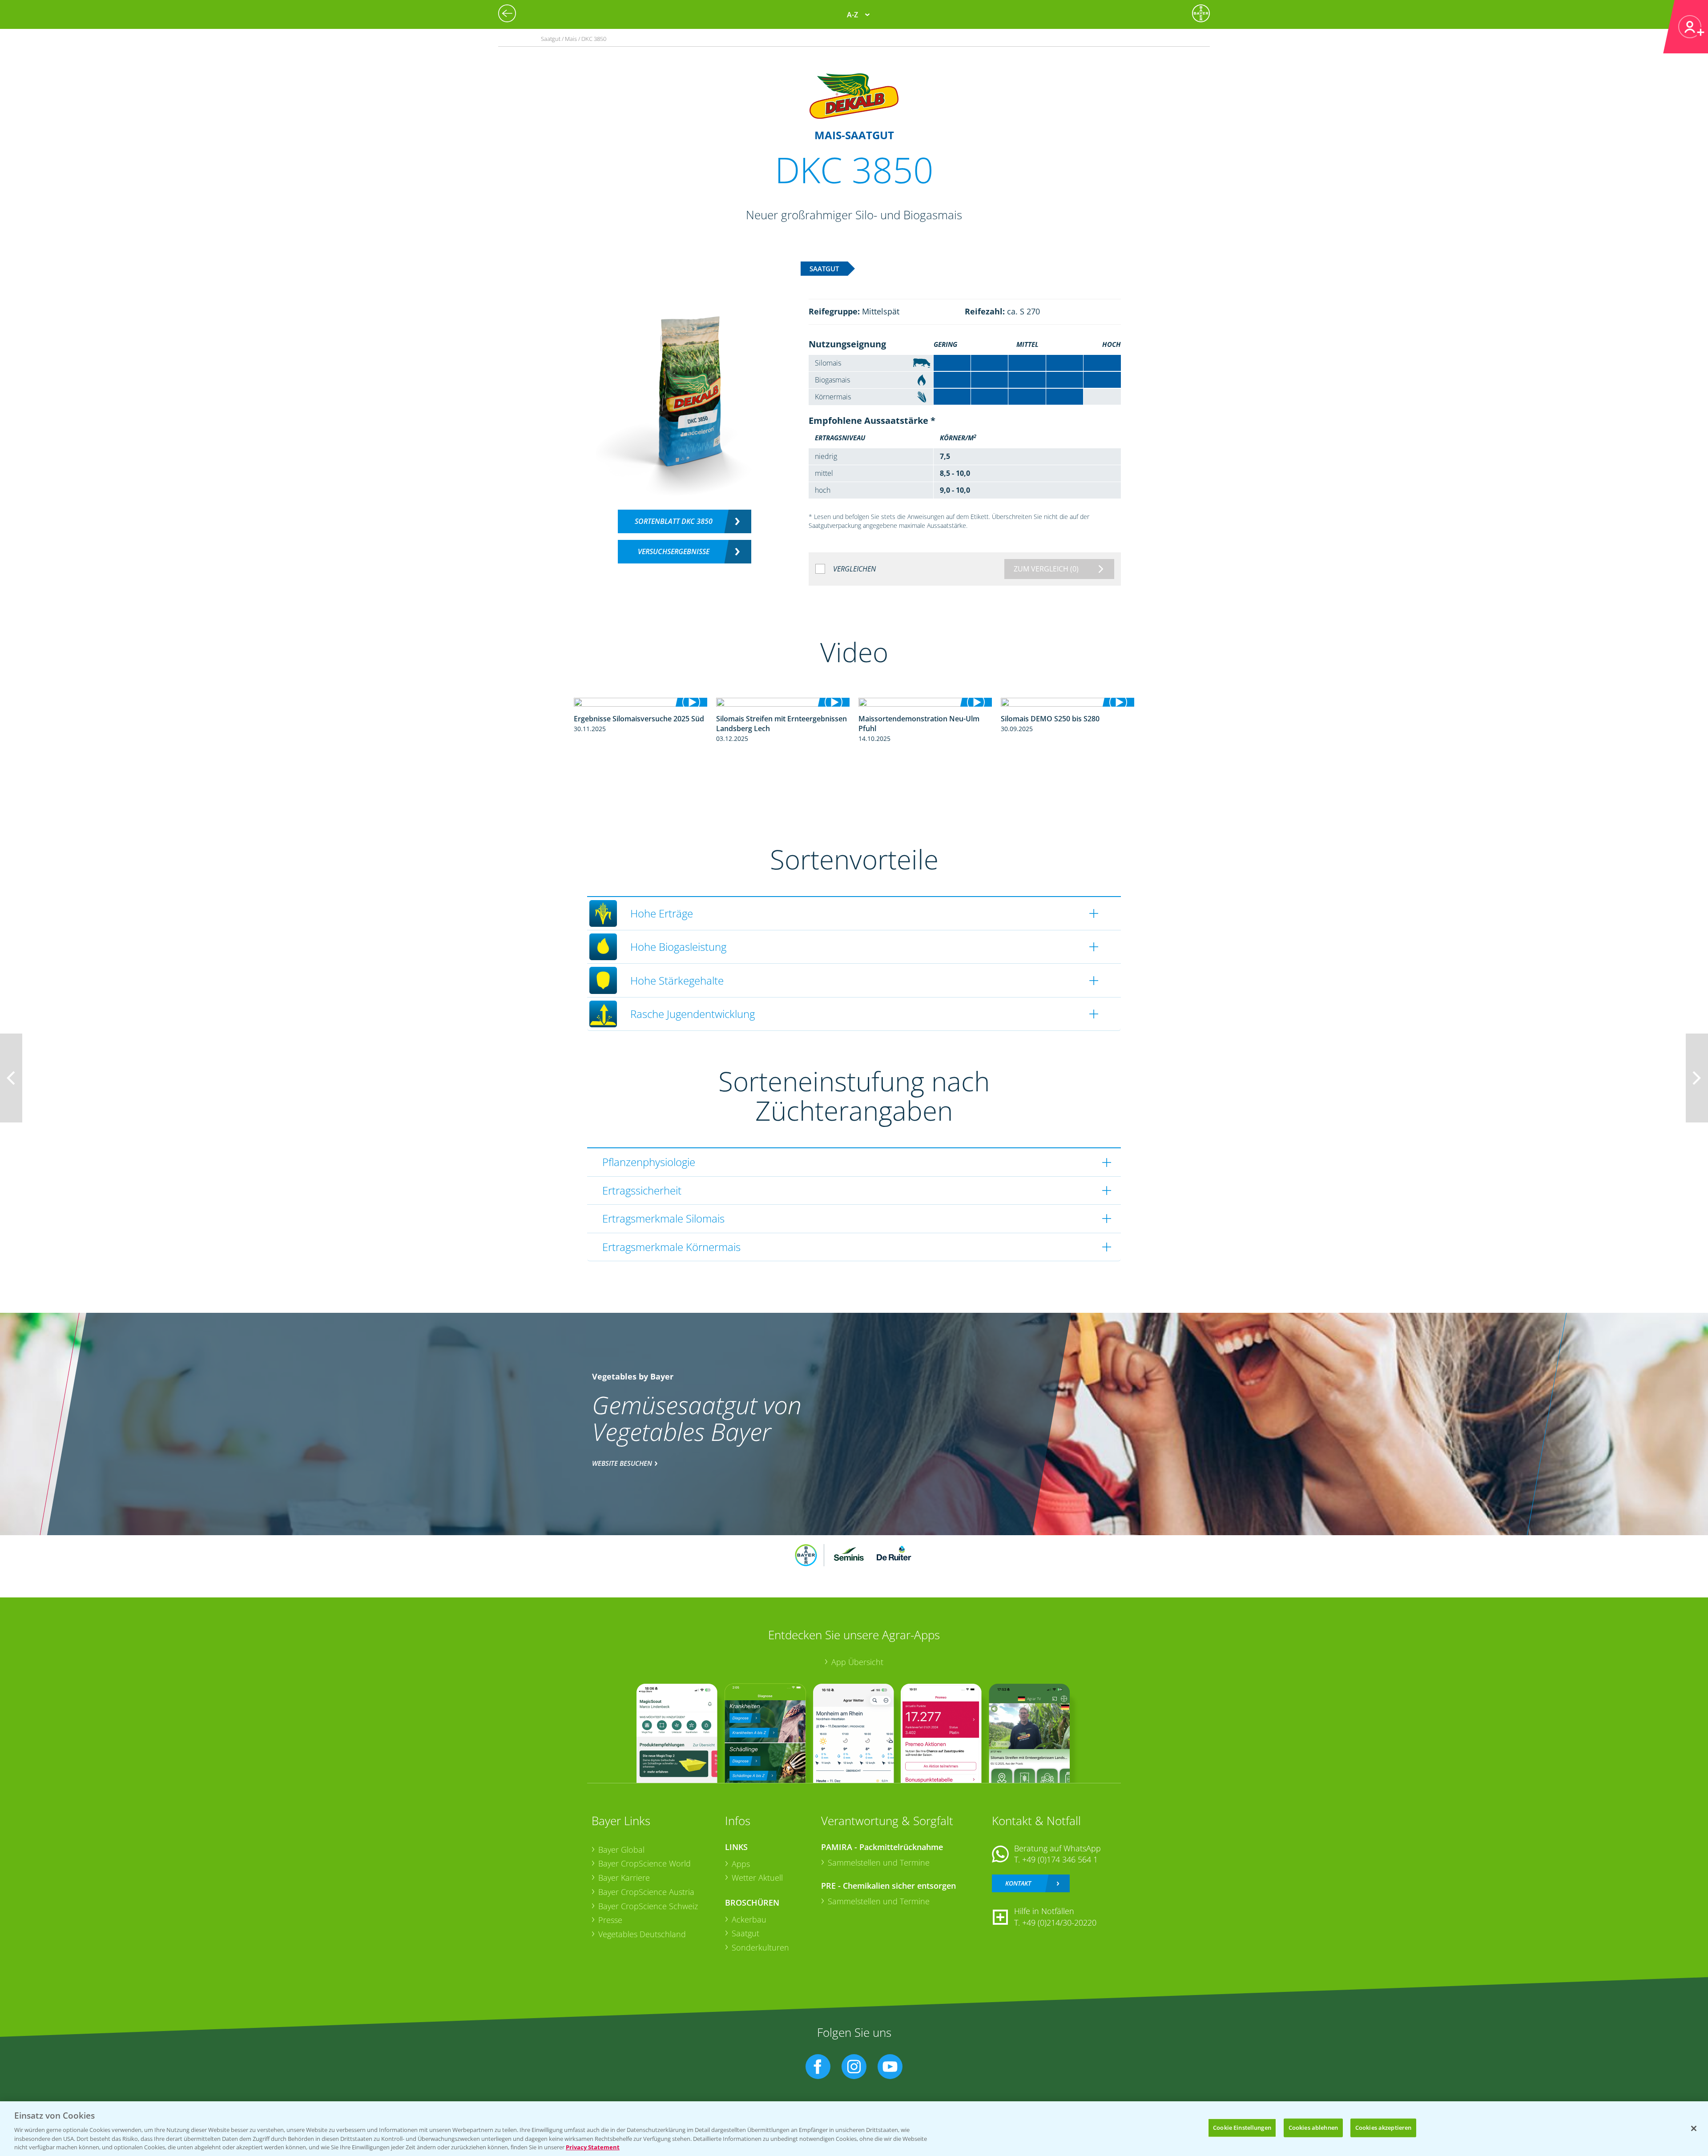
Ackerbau (749, 1919)
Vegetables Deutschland (642, 1934)
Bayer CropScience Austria (646, 1892)
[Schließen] (1694, 2128)
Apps (741, 1864)
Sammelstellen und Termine (879, 1862)
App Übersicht (857, 1662)
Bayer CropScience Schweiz (648, 1906)
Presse (610, 1920)
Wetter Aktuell (757, 1878)
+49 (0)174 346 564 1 (1060, 1859)
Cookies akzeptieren (1383, 2128)
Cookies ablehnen (1313, 2128)
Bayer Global (621, 1850)
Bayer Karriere (624, 1878)
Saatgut (745, 1933)
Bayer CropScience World (645, 1863)
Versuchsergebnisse (674, 551)
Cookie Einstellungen (1242, 2128)
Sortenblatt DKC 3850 (674, 521)
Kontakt (1018, 1883)
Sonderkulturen (760, 1947)
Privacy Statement (593, 2147)
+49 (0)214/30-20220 (1059, 1923)
